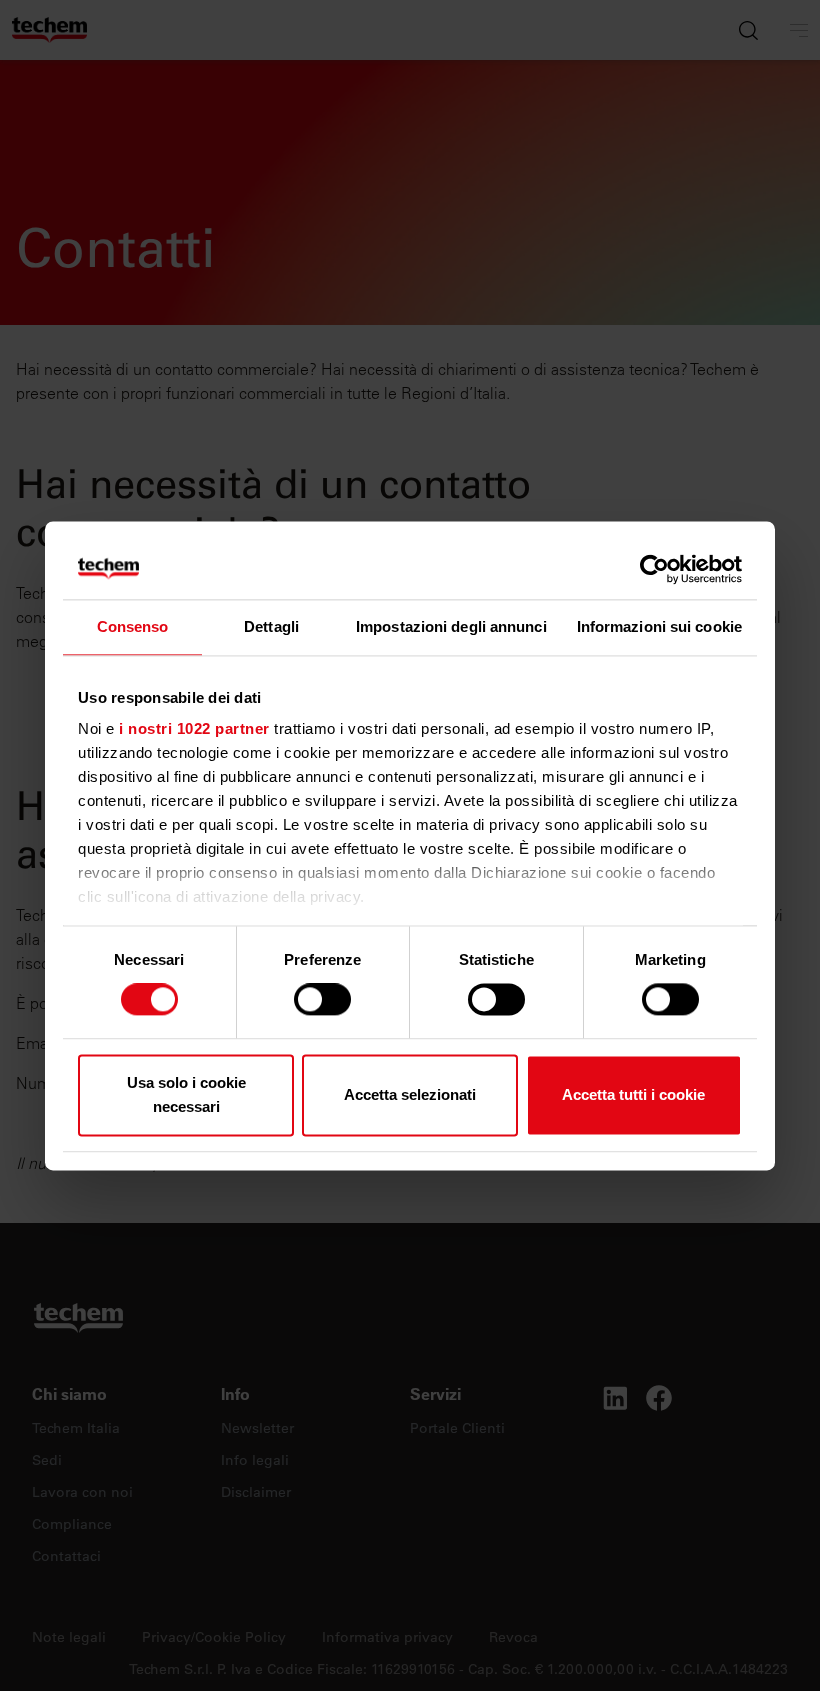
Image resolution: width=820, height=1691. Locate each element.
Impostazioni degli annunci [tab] (451, 626)
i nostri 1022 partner (194, 728)
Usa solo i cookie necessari (186, 1094)
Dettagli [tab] (271, 626)
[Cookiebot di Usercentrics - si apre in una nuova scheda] (654, 569)
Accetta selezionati (410, 1094)
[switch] (322, 1000)
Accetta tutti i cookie (633, 1094)
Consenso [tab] (133, 626)
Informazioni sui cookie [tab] (659, 626)
